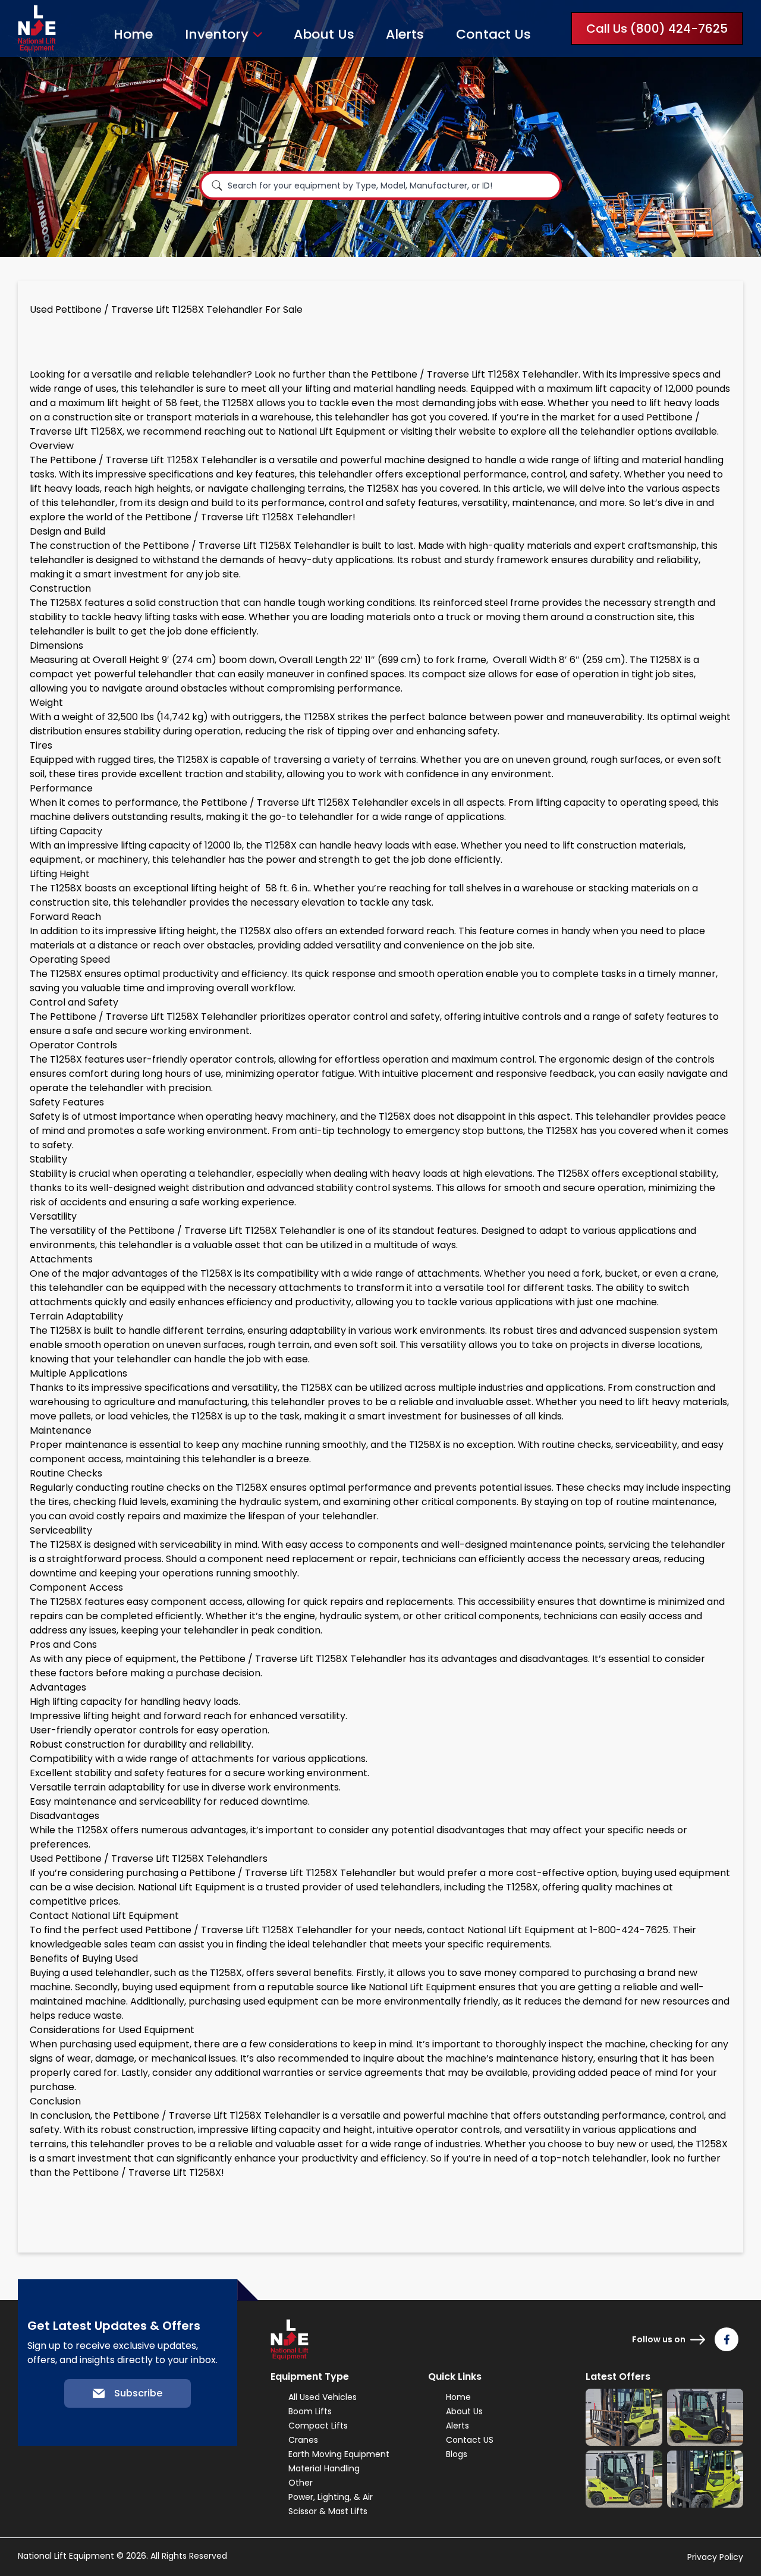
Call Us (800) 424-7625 (657, 29)
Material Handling (324, 2468)
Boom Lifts (310, 2411)
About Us (324, 34)
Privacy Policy (715, 2557)
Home (133, 34)
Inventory (217, 34)
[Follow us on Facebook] (727, 2339)
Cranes (303, 2440)
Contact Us (493, 34)
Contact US (470, 2440)
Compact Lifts (318, 2426)
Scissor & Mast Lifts (328, 2511)
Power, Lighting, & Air (331, 2497)
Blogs (457, 2454)
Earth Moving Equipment (339, 2454)
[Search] (217, 186)
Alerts (405, 34)
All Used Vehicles (323, 2397)
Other (301, 2483)
